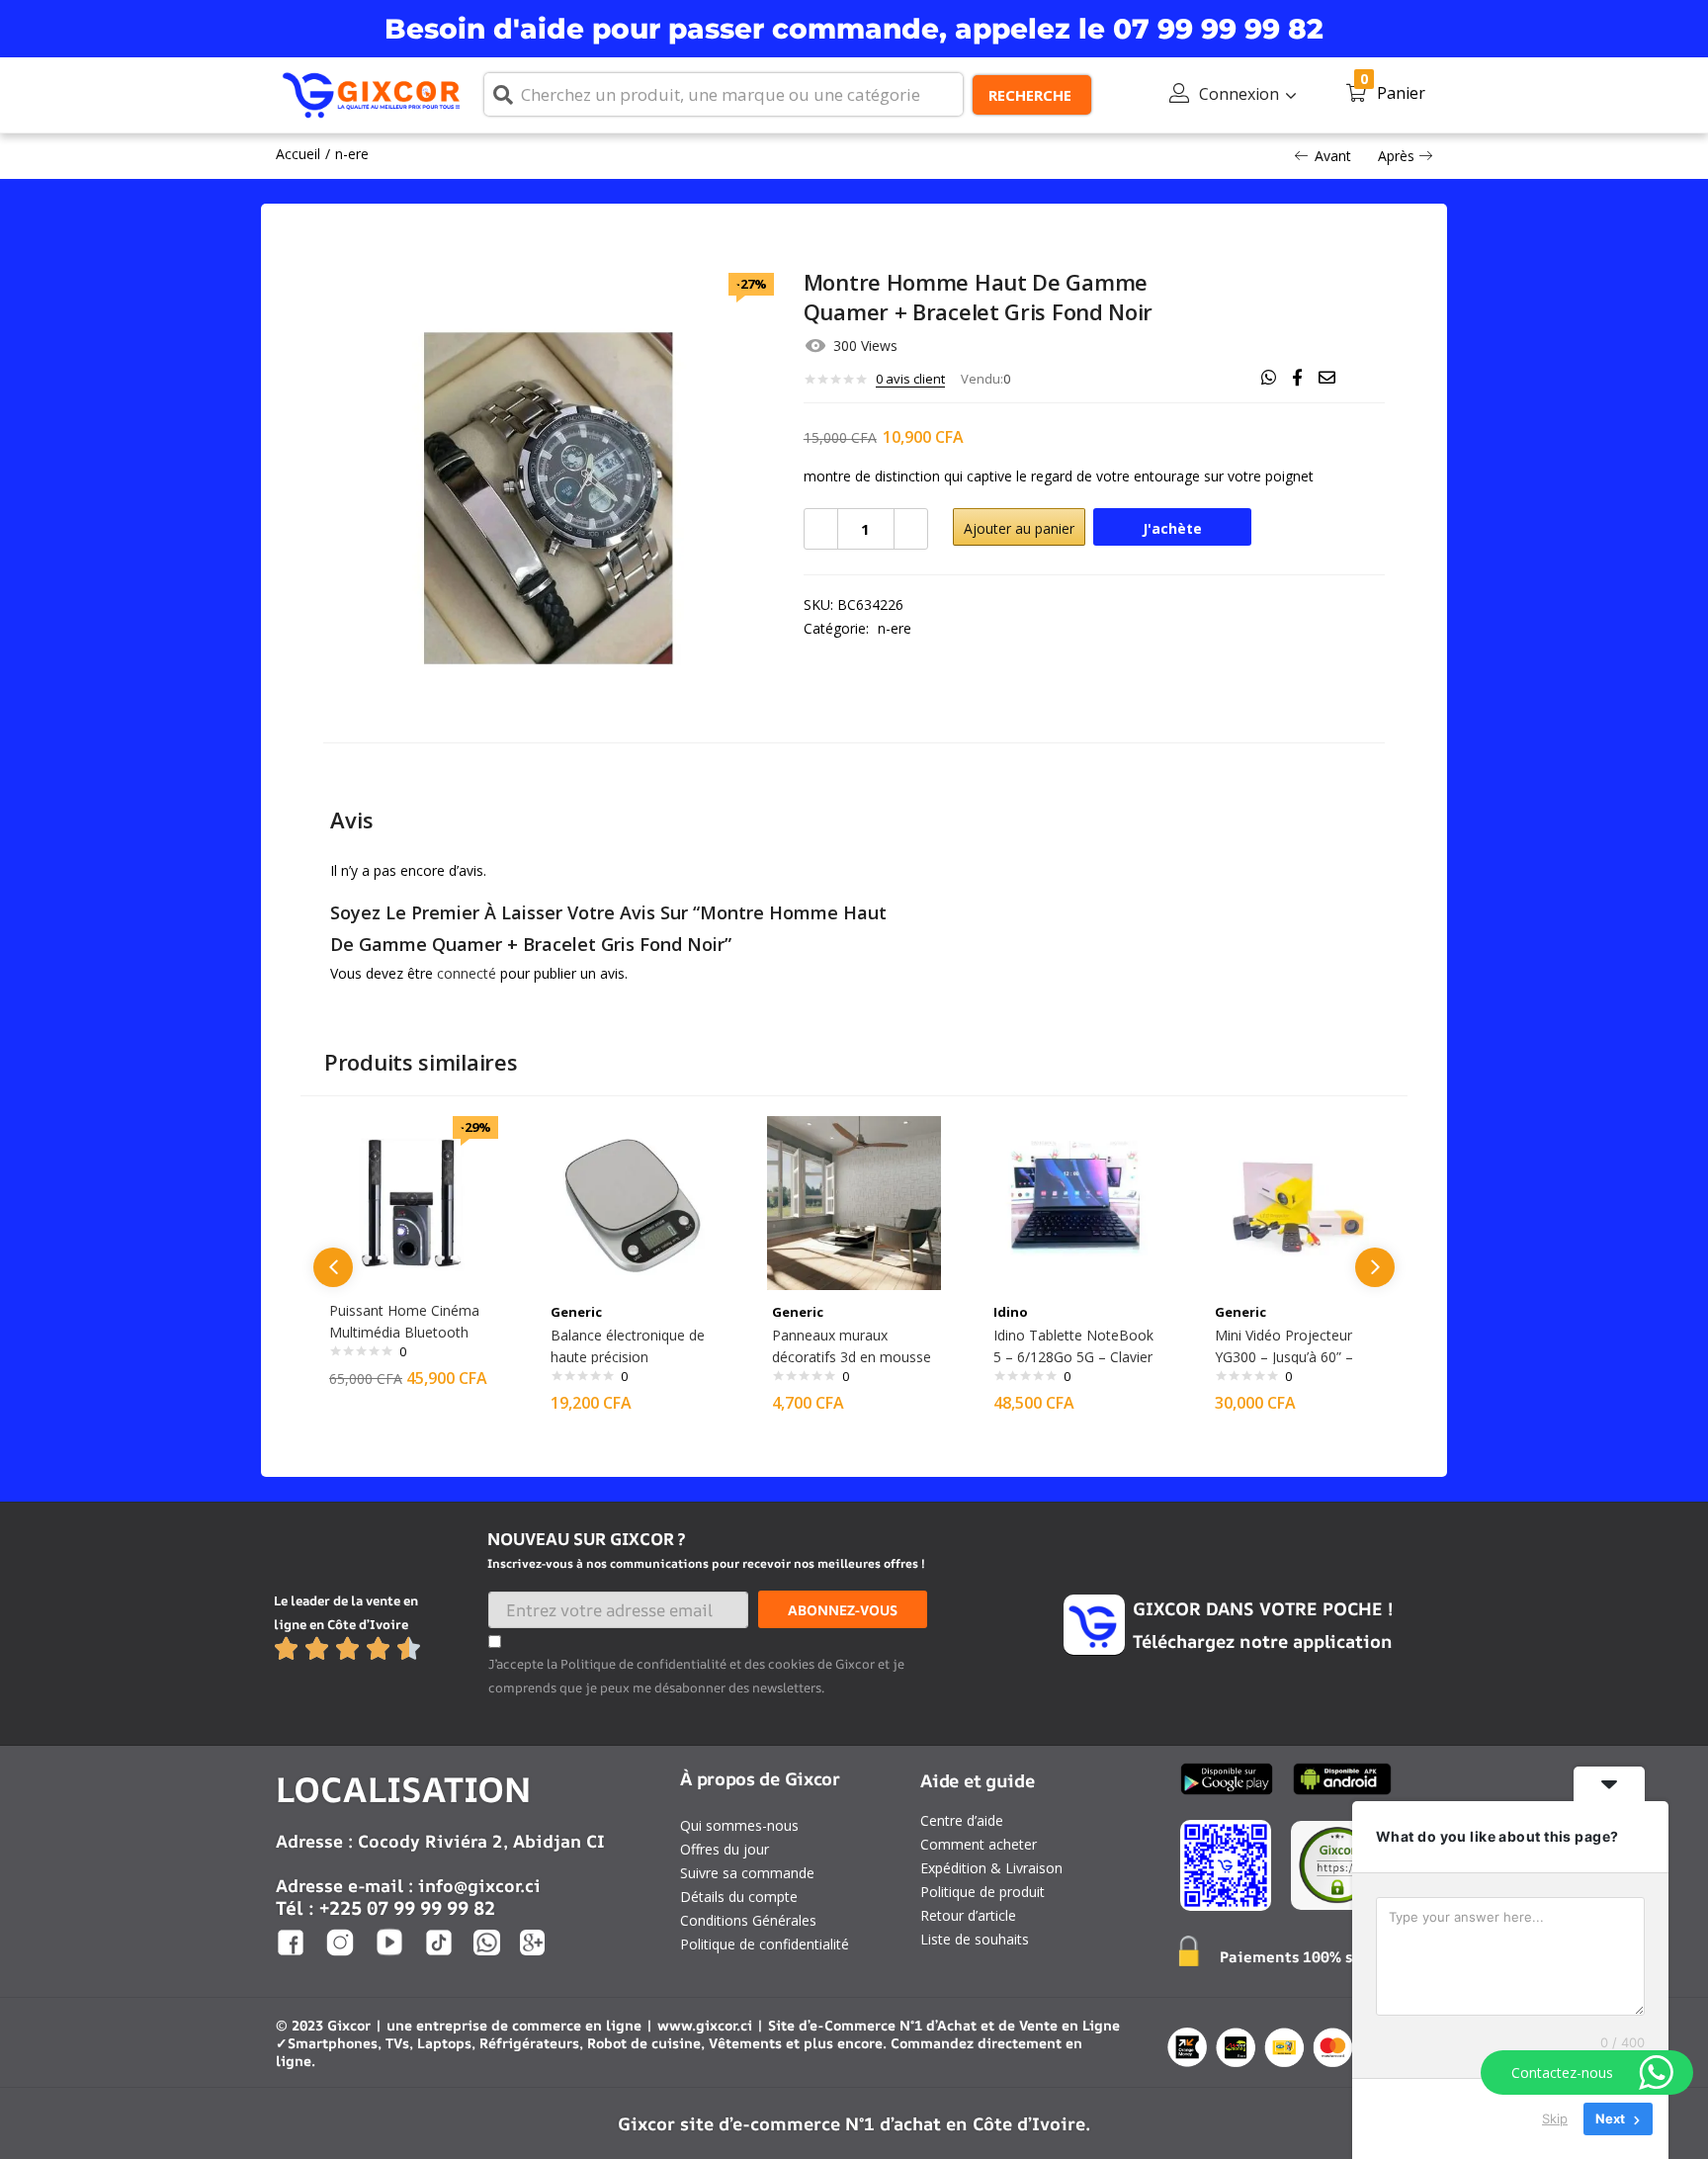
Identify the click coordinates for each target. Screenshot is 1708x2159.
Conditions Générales (748, 1920)
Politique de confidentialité (765, 1944)
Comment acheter (979, 1844)
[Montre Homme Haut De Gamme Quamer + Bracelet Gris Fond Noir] (1269, 378)
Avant (1333, 156)
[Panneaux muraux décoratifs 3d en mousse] (854, 1202)
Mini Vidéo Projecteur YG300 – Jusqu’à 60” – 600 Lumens (1284, 1357)
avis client (910, 379)
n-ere (352, 154)
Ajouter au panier (1019, 528)
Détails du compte (739, 1897)
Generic (576, 1312)
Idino (1011, 1312)
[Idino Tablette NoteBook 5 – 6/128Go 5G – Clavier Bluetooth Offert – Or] (1075, 1202)
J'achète (1172, 528)
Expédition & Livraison (991, 1868)
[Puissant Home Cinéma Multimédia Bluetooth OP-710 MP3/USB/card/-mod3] (411, 1202)
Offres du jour (725, 1849)
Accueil (298, 154)
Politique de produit (982, 1892)
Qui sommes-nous (739, 1825)
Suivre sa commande (747, 1873)
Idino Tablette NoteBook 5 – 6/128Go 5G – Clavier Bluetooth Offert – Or (1073, 1357)
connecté (467, 973)
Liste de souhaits (975, 1939)
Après (1396, 156)
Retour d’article (968, 1915)
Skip (1555, 2118)
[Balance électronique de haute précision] (633, 1202)
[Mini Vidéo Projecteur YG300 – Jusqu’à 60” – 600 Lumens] (1297, 1202)
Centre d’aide (962, 1820)
